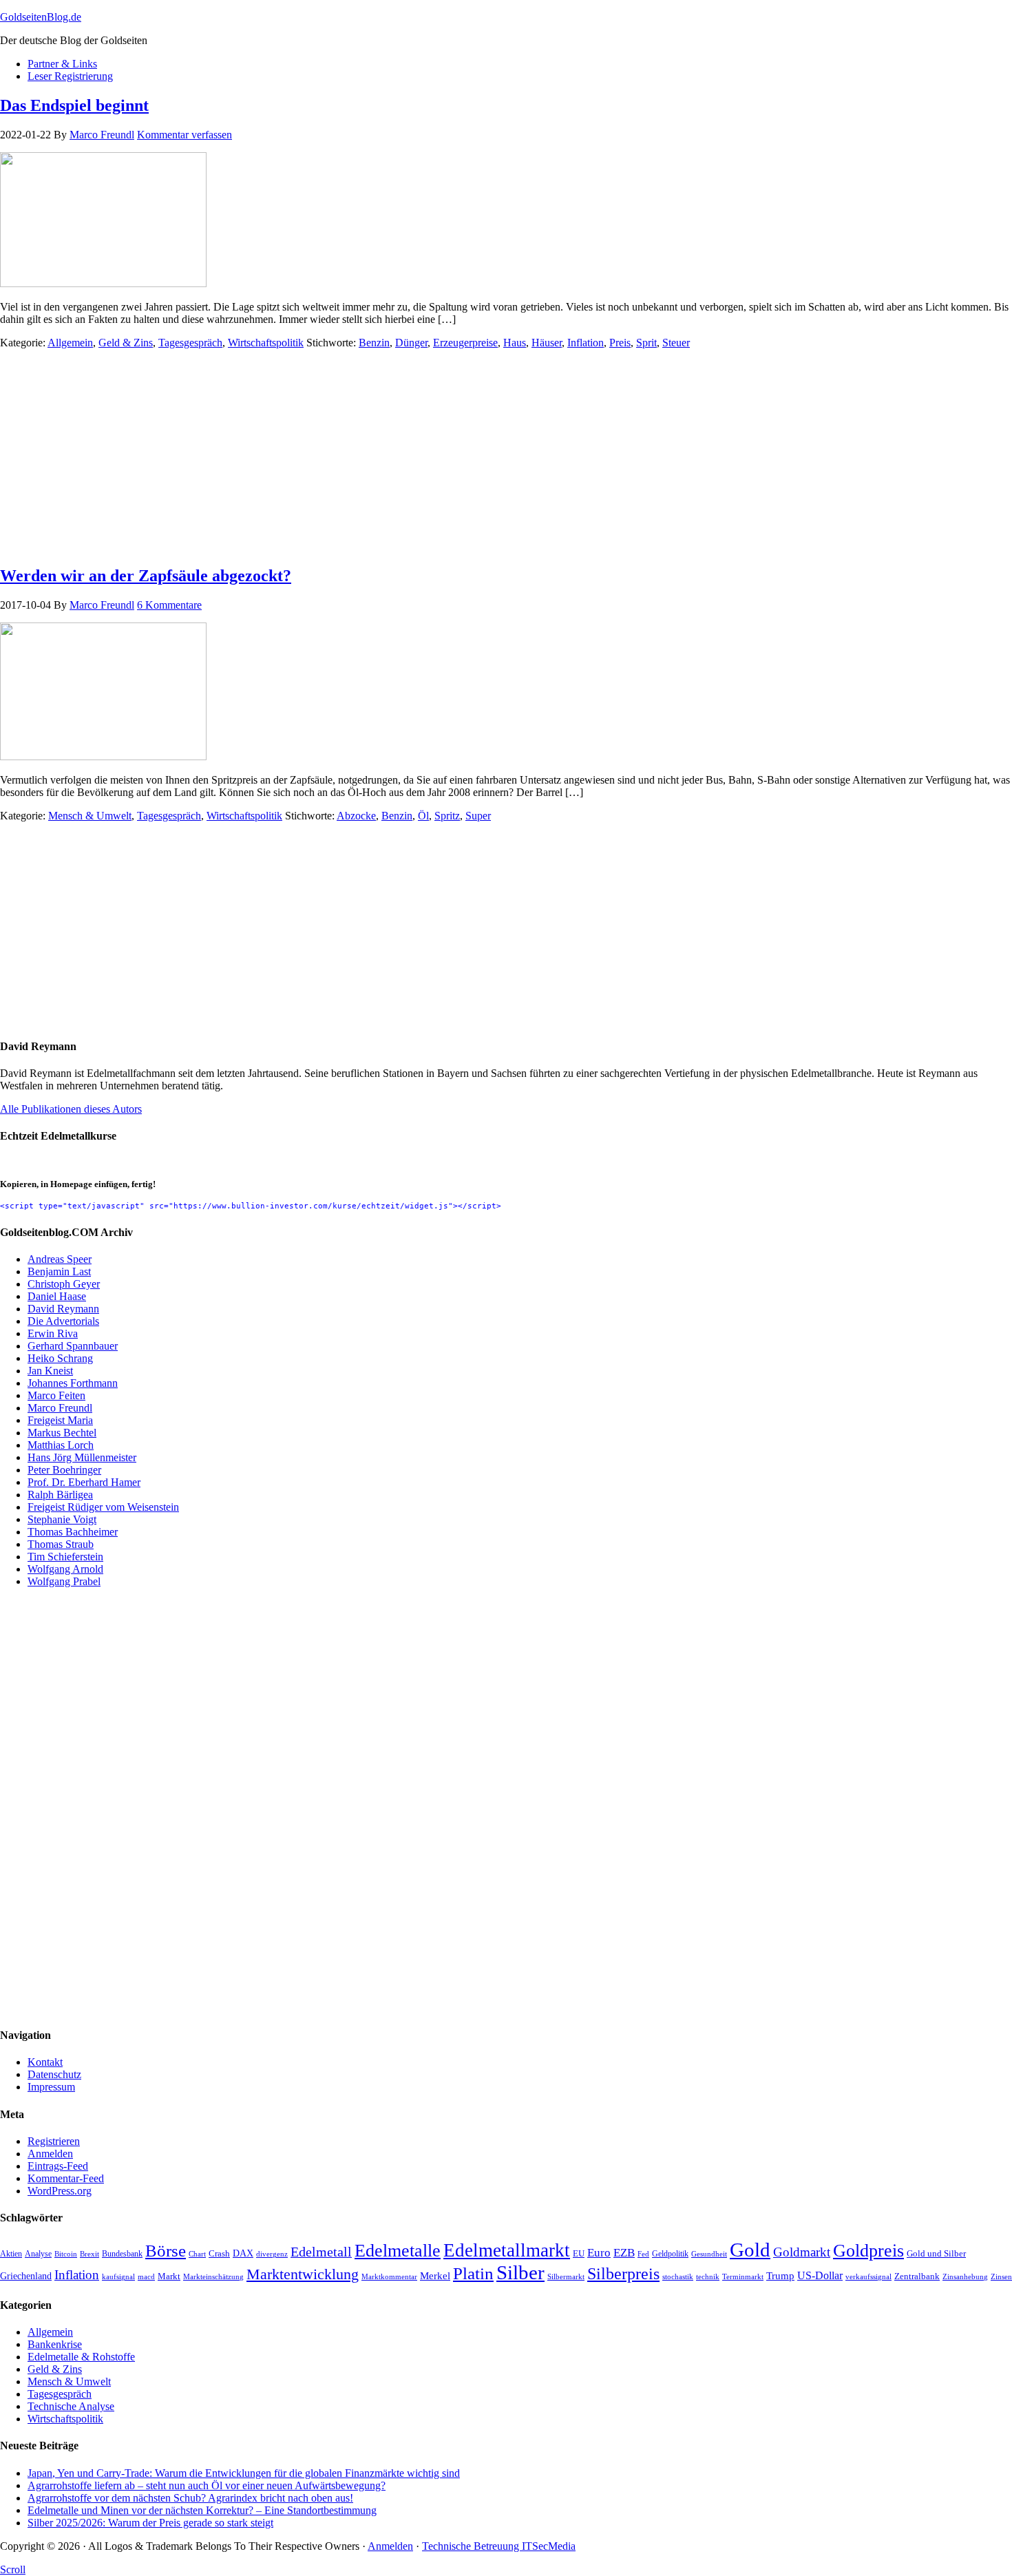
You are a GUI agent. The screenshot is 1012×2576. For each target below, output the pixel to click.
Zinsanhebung (965, 2276)
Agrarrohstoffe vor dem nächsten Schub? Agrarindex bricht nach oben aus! (190, 2498)
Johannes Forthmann (73, 1383)
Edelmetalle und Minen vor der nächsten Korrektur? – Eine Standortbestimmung (202, 2510)
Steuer (676, 343)
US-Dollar (820, 2275)
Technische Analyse (71, 2406)
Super (478, 816)
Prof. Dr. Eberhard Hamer (84, 1482)
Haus (515, 343)
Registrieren (54, 2141)
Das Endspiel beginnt (74, 105)
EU (579, 2254)
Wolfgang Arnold (65, 1569)
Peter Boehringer (64, 1470)
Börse (166, 2250)
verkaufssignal (868, 2276)
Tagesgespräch (190, 343)
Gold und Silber (936, 2254)
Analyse (38, 2254)
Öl (423, 816)
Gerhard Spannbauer (73, 1346)
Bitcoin (66, 2254)
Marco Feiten (56, 1395)
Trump (780, 2275)
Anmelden (50, 2154)
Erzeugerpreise (465, 343)
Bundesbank (122, 2254)
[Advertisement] (413, 457)
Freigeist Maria (60, 1420)
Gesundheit (709, 2254)
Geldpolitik (670, 2254)
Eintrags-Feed (58, 2166)
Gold (750, 2250)
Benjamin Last (59, 1271)
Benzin (374, 343)
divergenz (272, 2254)
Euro (599, 2253)
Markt (169, 2276)
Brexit (89, 2254)
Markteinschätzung (213, 2276)
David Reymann (63, 1309)
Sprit (646, 343)
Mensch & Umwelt (90, 816)
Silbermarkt (566, 2276)
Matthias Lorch (61, 1445)
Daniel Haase (57, 1296)
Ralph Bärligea (60, 1495)
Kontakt (45, 2062)
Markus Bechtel (62, 1433)
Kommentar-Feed (66, 2178)
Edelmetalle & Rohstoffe (81, 2357)
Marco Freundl (60, 1408)
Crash (219, 2254)
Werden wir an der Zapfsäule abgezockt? (146, 576)
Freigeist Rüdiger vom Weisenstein (103, 1507)
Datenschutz (54, 2074)
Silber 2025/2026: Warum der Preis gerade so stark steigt (150, 2523)
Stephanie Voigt (62, 1519)
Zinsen (1001, 2276)
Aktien (11, 2254)
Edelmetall (321, 2252)
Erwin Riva (53, 1333)
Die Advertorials (63, 1321)
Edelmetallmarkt (507, 2250)
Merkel (435, 2275)
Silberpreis (623, 2274)
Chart (197, 2254)
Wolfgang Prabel (64, 1581)
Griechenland (26, 2276)
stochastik (678, 2277)
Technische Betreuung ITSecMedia (499, 2546)
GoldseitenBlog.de (41, 17)
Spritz (447, 816)
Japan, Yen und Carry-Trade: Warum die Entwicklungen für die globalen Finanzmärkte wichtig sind (244, 2473)
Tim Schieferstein (65, 1557)
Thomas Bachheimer (73, 1532)
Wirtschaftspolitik (266, 343)
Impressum (51, 2087)
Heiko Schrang (60, 1358)
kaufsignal (118, 2277)
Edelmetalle (398, 2251)
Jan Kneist (50, 1371)
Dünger (411, 343)
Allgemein (70, 343)
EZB (624, 2253)
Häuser (547, 343)
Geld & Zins (126, 343)
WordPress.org (60, 2191)
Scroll (13, 2569)
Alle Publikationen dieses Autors (71, 1109)
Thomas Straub (61, 1544)
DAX (243, 2253)
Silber (520, 2272)
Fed (643, 2254)
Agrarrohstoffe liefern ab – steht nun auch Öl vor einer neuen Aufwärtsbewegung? (207, 2485)
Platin (473, 2273)
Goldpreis (868, 2250)
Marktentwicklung (303, 2274)
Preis (620, 343)
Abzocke (356, 816)
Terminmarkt (743, 2276)
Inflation (586, 343)
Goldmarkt (802, 2252)
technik (708, 2276)
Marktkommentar (389, 2276)
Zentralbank (917, 2276)
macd (146, 2276)
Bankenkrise (55, 2344)
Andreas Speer (60, 1259)
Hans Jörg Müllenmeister (82, 1457)
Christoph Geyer (64, 1284)
